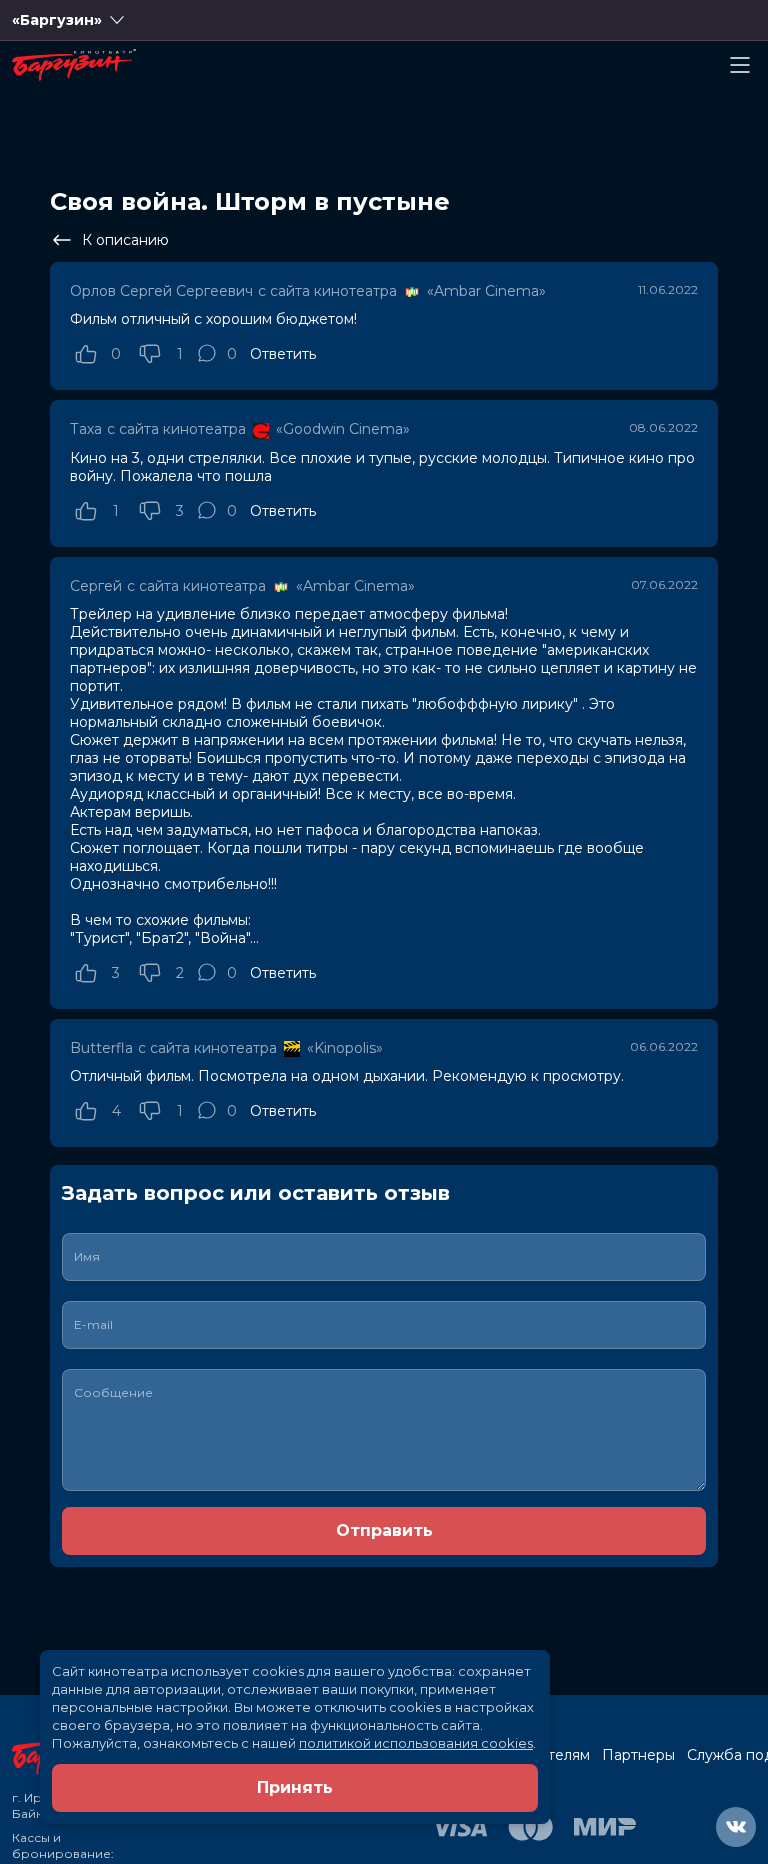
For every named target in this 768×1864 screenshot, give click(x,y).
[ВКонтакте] (736, 1827)
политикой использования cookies (416, 1743)
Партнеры (638, 1755)
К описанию (125, 240)
